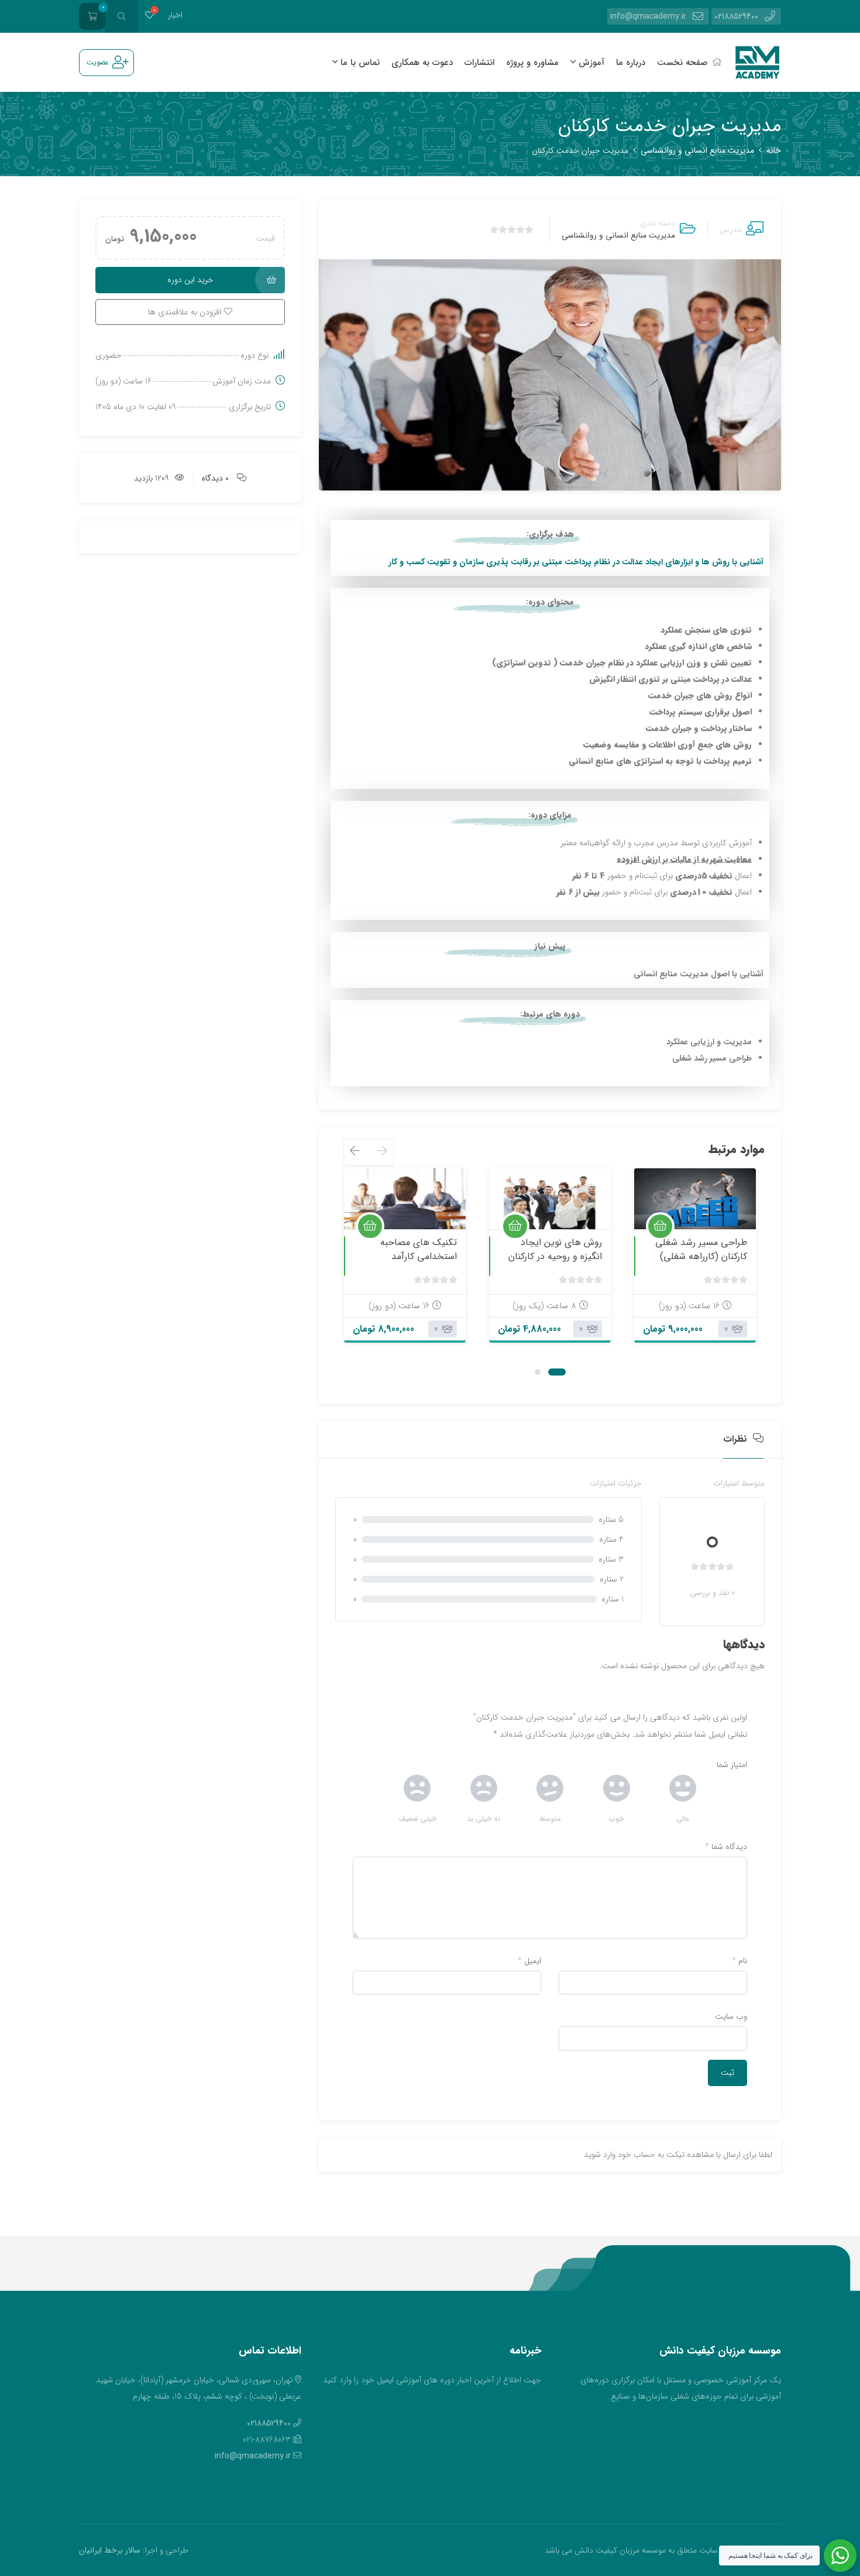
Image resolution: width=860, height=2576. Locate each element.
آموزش (590, 63)
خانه (774, 150)
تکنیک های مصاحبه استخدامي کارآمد (419, 1249)
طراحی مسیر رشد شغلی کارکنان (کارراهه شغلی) (701, 1249)
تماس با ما (359, 63)
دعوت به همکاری (422, 63)
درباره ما (631, 63)
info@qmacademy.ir (648, 16)
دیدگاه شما (726, 1847)
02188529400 (736, 16)
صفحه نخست (682, 63)
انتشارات (479, 63)
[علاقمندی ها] (149, 16)
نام (739, 1961)
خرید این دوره (190, 280)
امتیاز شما (732, 1765)
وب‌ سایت (731, 2016)
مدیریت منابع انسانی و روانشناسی (697, 150)
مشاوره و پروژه (532, 63)
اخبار (175, 15)
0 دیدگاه (215, 478)
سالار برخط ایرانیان (110, 2550)
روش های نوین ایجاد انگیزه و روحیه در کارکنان (555, 1249)
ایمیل (529, 1961)
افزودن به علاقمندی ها (732, 1215)
